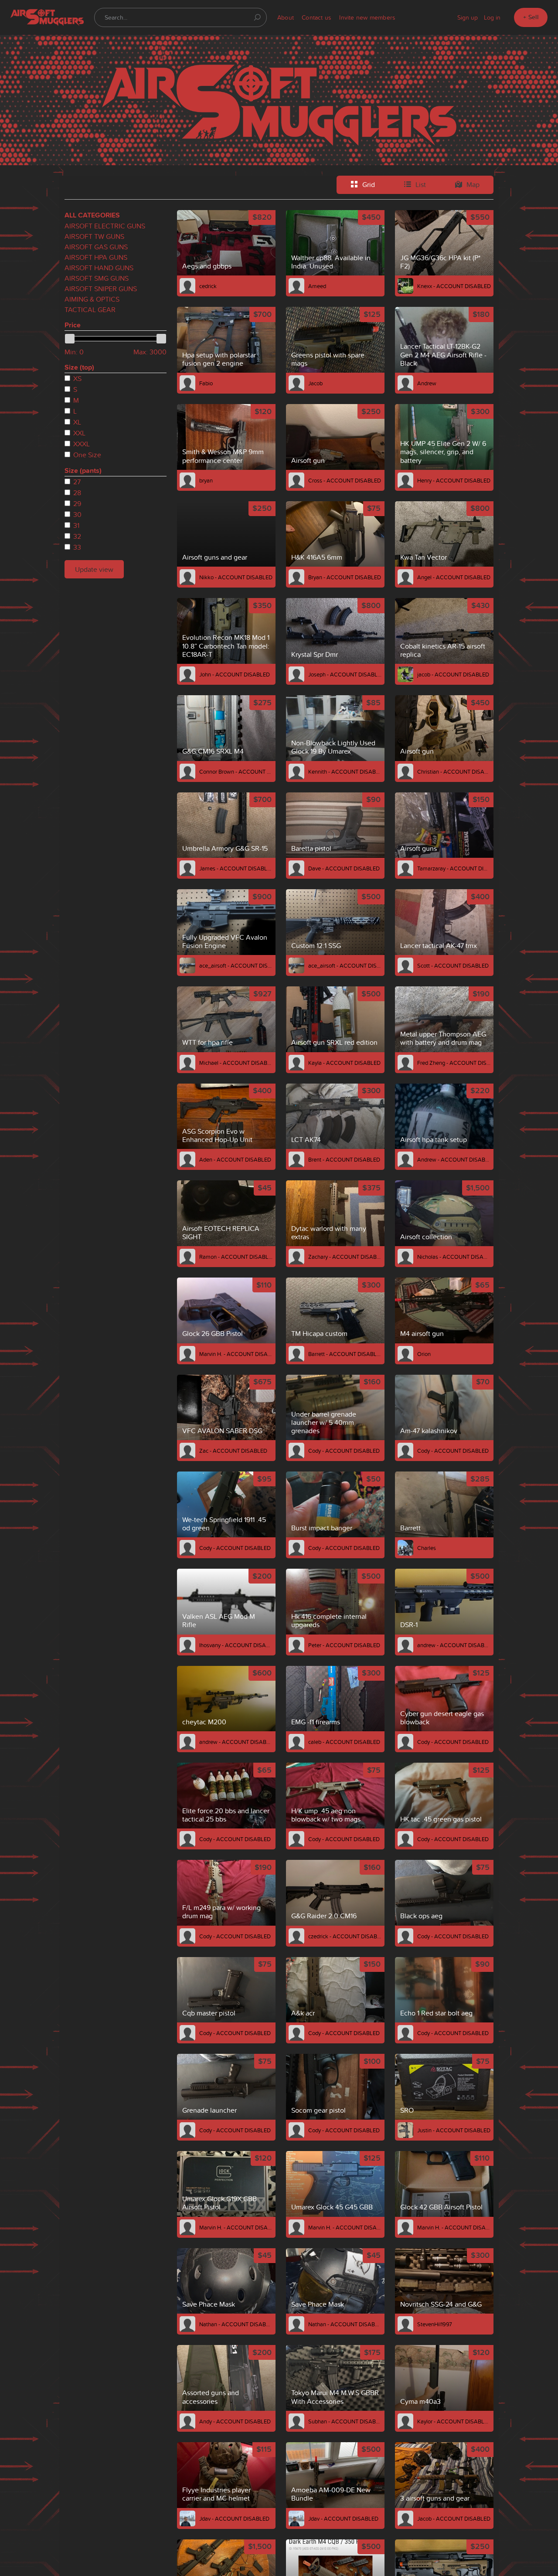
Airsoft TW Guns (94, 236)
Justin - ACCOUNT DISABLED (454, 2130)
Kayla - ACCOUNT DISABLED (344, 1063)
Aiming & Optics (92, 299)
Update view (94, 569)
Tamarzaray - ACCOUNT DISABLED (454, 868)
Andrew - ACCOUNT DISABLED (454, 1159)
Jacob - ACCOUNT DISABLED (454, 2518)
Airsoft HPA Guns (96, 257)
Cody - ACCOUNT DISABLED (344, 1451)
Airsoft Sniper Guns (101, 289)
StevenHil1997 (435, 2324)
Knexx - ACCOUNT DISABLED (454, 286)
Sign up (468, 17)
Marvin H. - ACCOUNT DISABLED (236, 1354)
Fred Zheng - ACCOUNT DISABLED (454, 1063)
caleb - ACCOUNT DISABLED (344, 1742)
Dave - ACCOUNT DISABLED (344, 868)
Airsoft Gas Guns (96, 247)
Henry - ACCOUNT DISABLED (454, 480)
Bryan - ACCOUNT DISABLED (345, 577)
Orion (424, 1354)
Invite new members (367, 17)
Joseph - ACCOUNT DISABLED (345, 674)
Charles (427, 1548)
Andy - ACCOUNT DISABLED (235, 2421)
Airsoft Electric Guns (105, 226)
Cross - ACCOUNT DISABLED (345, 480)
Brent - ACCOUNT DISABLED (344, 1159)
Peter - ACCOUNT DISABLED (344, 1645)
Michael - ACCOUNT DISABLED (236, 1063)
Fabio (206, 383)
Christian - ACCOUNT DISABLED (454, 771)
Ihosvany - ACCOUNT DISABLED (236, 1645)
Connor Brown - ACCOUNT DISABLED (236, 771)
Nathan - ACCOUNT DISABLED (236, 2324)
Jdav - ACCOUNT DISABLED (234, 2518)
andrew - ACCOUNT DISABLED (454, 1645)
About (286, 17)
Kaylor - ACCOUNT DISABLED (454, 2421)
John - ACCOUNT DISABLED (235, 674)
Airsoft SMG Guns (97, 278)
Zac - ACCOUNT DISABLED (233, 1451)
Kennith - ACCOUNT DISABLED (345, 771)
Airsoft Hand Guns (99, 268)
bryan (206, 480)
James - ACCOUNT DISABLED (236, 868)
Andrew (427, 383)
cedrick (208, 286)
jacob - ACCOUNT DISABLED (453, 674)
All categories (92, 215)
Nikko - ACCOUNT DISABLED (236, 577)
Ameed (317, 286)
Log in (492, 17)
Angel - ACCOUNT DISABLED (454, 577)
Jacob (315, 383)
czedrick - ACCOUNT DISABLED (345, 1936)
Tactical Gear (90, 309)
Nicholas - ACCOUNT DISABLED (454, 1257)
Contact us (316, 17)
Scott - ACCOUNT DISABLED (453, 965)
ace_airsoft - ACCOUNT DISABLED (236, 965)
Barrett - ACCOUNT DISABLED (345, 1354)
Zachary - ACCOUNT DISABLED (345, 1257)
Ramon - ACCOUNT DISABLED (236, 1257)
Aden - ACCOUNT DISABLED (235, 1159)
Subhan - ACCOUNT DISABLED (345, 2421)
